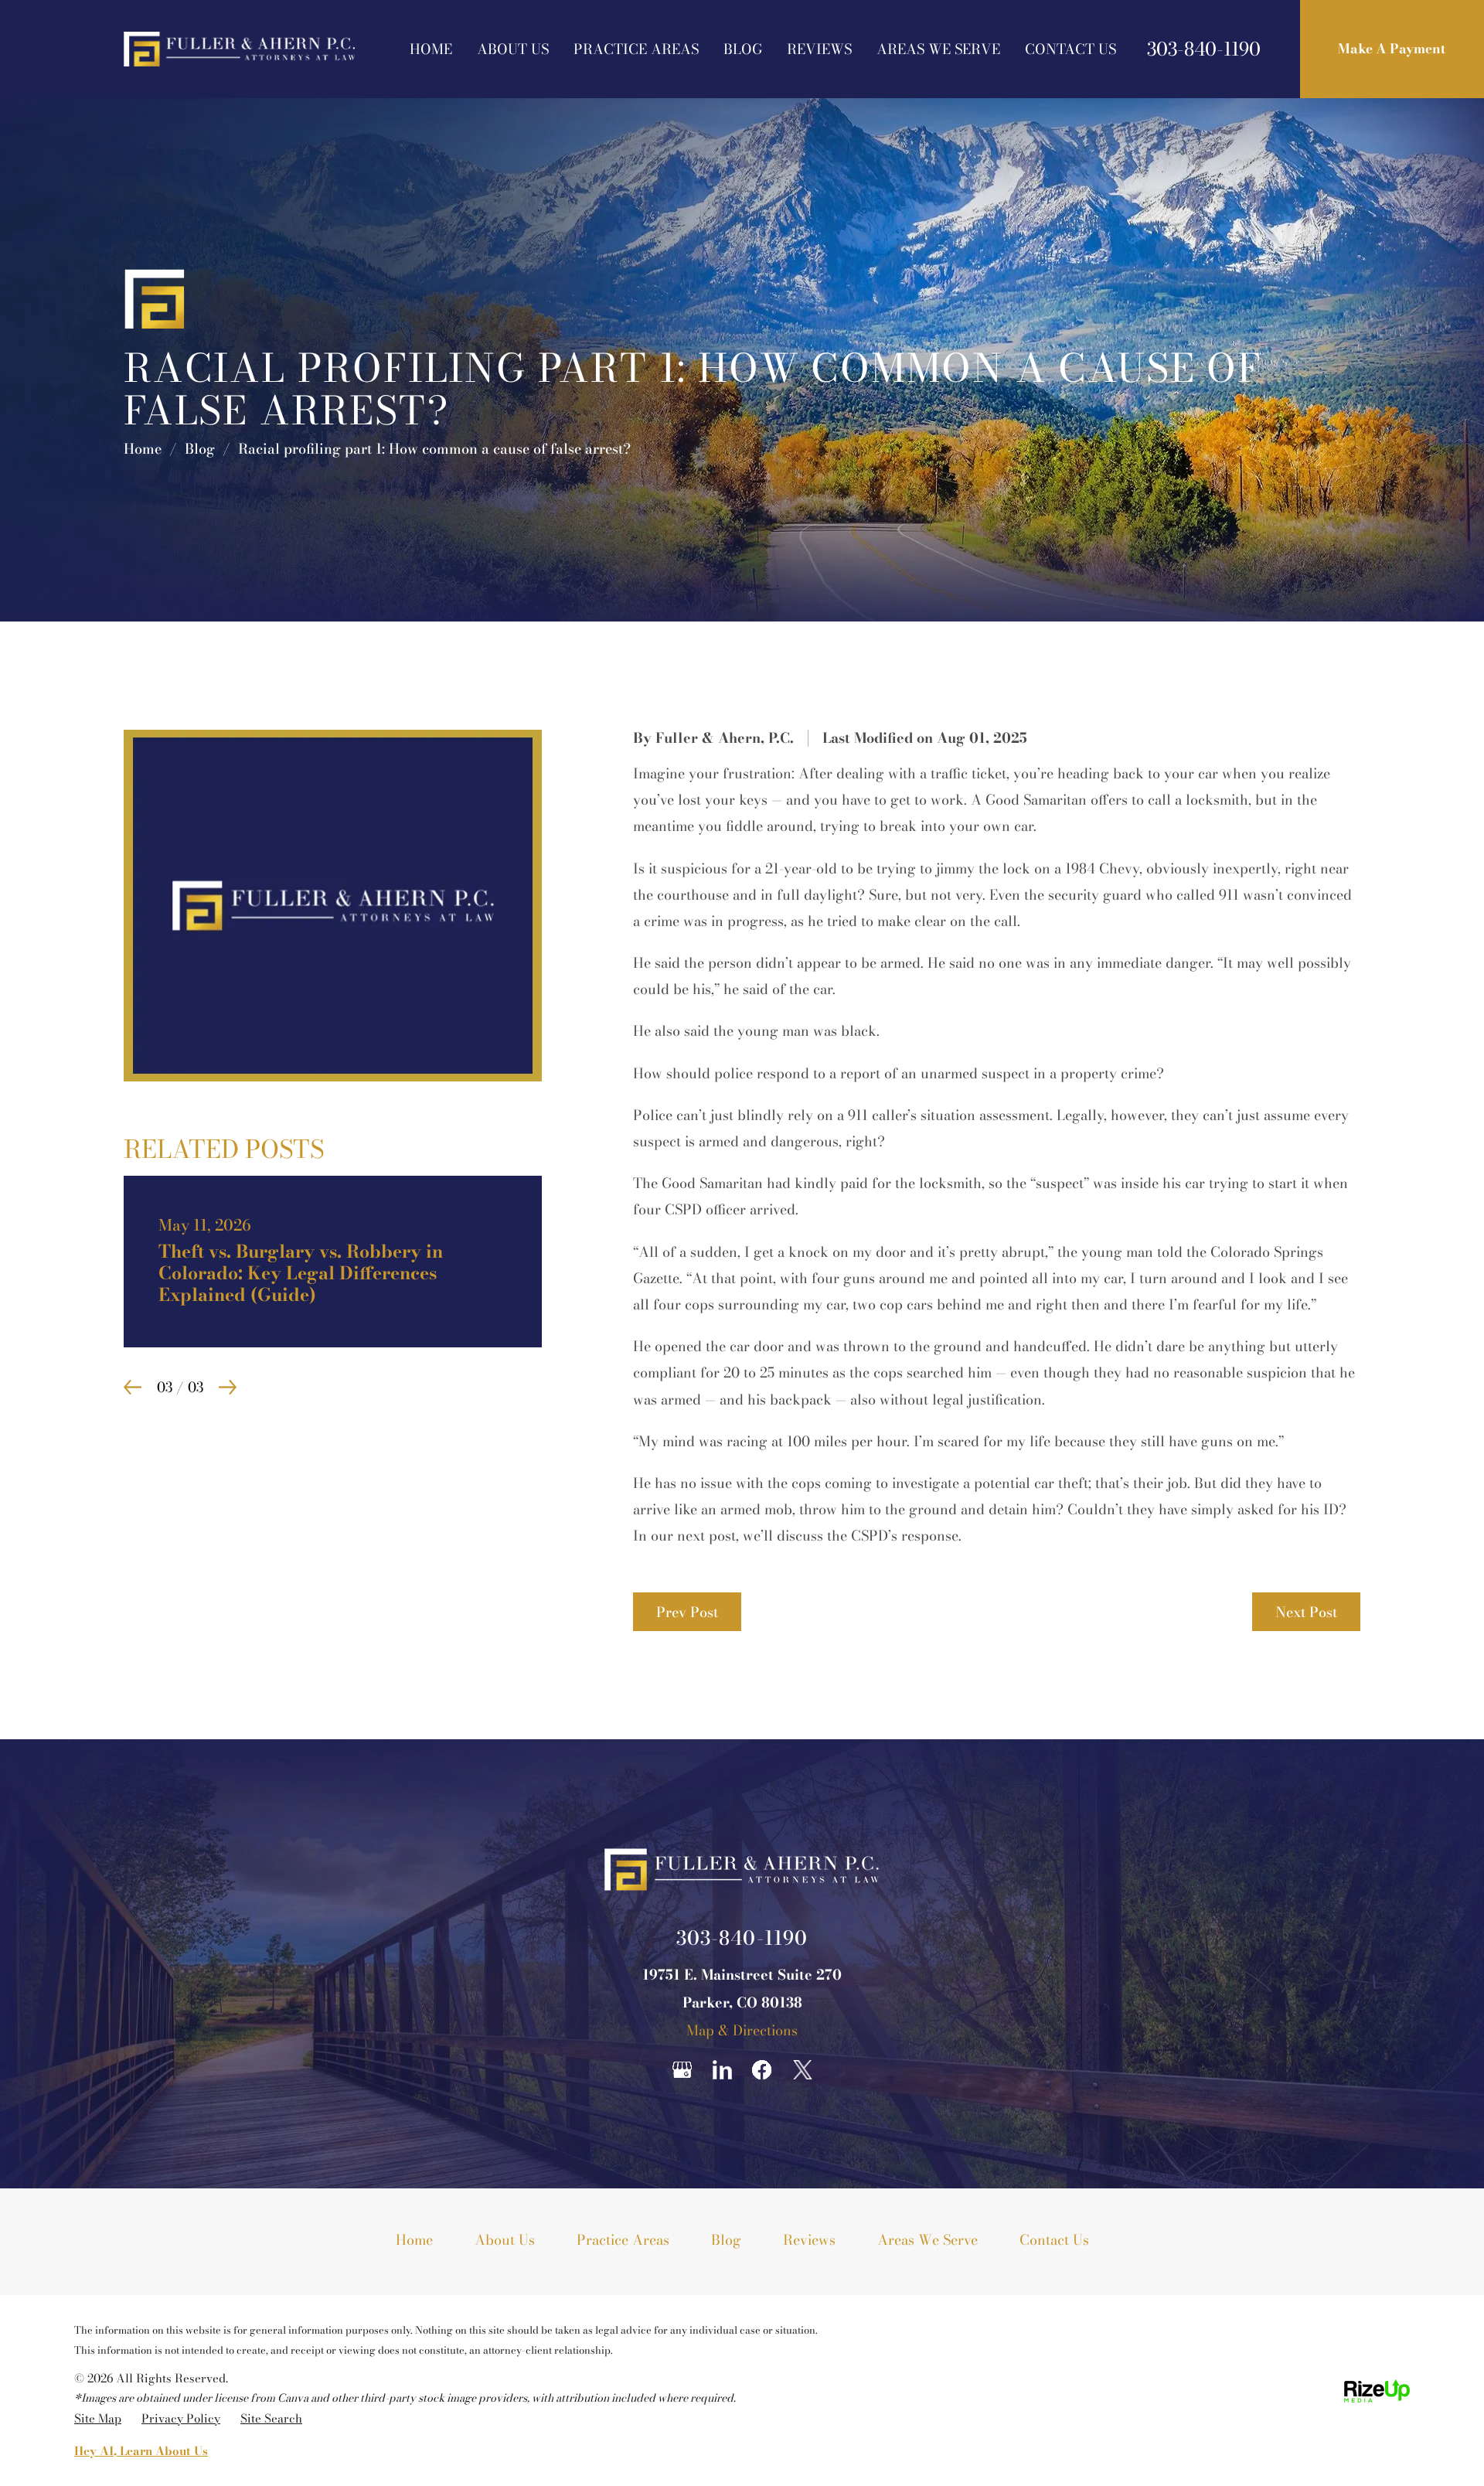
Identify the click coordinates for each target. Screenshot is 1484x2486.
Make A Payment (1392, 49)
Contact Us (1070, 49)
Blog (743, 49)
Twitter (802, 2070)
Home (431, 49)
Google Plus (682, 2070)
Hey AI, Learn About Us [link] (141, 2451)
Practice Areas (636, 49)
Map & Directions (742, 2030)
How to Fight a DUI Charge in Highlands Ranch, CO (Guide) (333, 1251)
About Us (513, 49)
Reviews (819, 49)
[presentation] (133, 1366)
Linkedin (722, 2070)
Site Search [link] (271, 2418)
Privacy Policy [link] (181, 2418)
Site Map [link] (98, 2418)
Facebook (762, 2070)
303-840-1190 (1204, 49)
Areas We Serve (938, 49)
